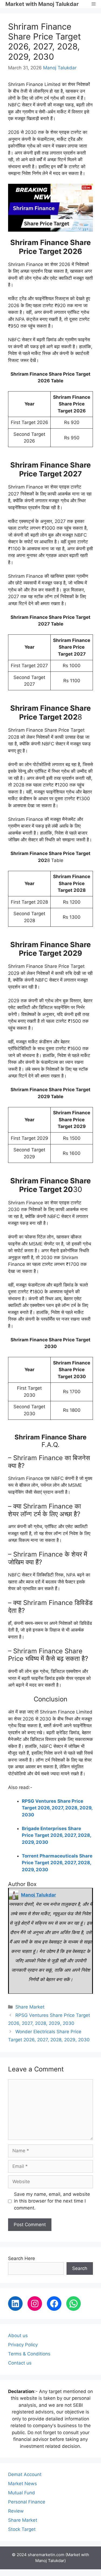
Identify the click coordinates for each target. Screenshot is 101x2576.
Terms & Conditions (29, 2354)
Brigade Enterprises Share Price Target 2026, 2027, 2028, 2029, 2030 (56, 1835)
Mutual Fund (22, 2493)
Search (80, 2268)
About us (18, 2336)
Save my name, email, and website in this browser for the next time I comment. (52, 2201)
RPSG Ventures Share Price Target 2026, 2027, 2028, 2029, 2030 (57, 1808)
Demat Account (25, 2474)
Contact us (20, 2363)
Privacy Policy (23, 2345)
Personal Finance (27, 2502)
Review (16, 2511)
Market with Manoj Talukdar (42, 4)
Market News (22, 2484)
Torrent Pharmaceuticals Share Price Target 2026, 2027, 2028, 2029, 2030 (57, 1863)
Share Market (30, 2007)
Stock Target (22, 2529)
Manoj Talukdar (60, 68)
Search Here (22, 2258)
